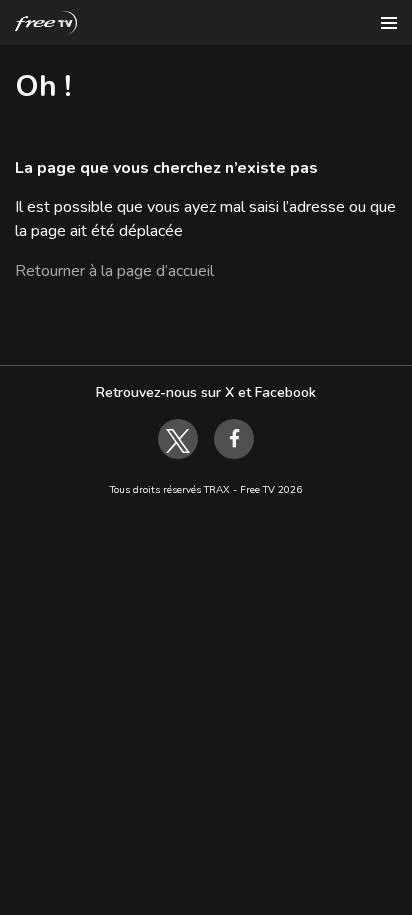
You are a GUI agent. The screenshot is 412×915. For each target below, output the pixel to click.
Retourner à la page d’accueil (114, 271)
